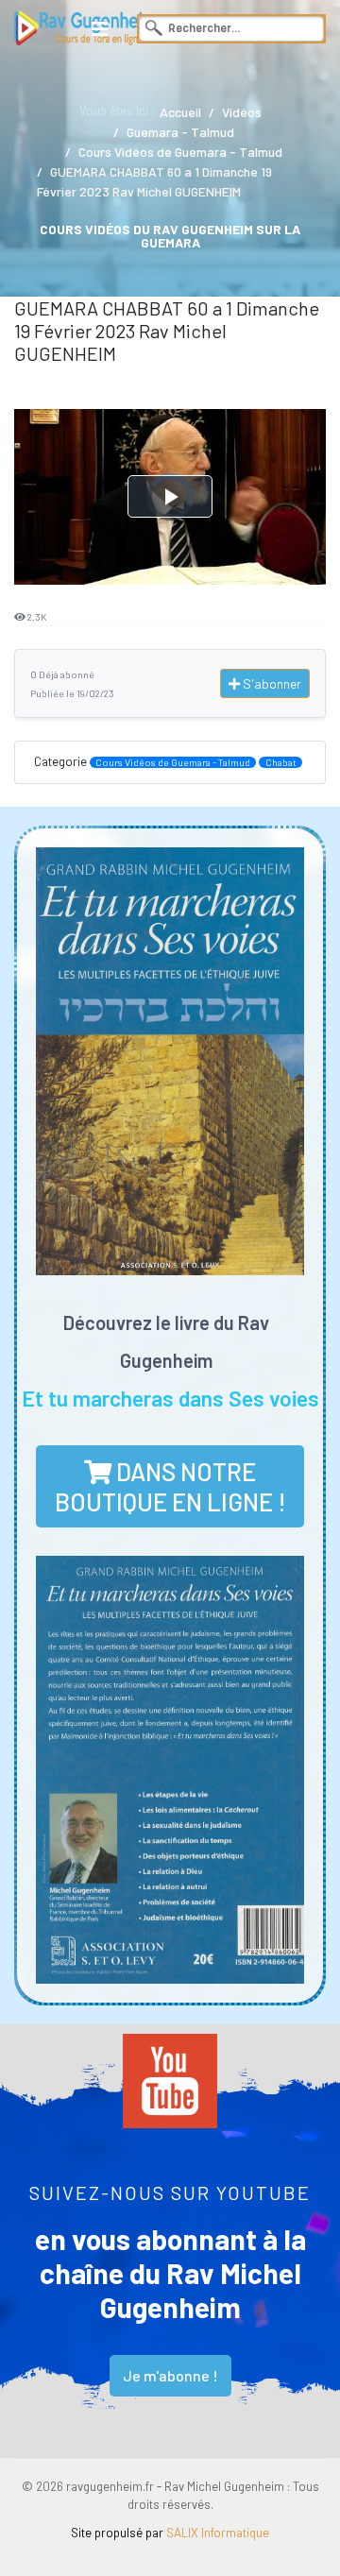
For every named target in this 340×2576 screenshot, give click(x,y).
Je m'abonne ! (170, 2375)
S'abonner (271, 683)
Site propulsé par (170, 2533)
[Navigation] (100, 28)
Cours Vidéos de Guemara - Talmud (173, 762)
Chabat (281, 762)
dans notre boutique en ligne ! (170, 1486)
